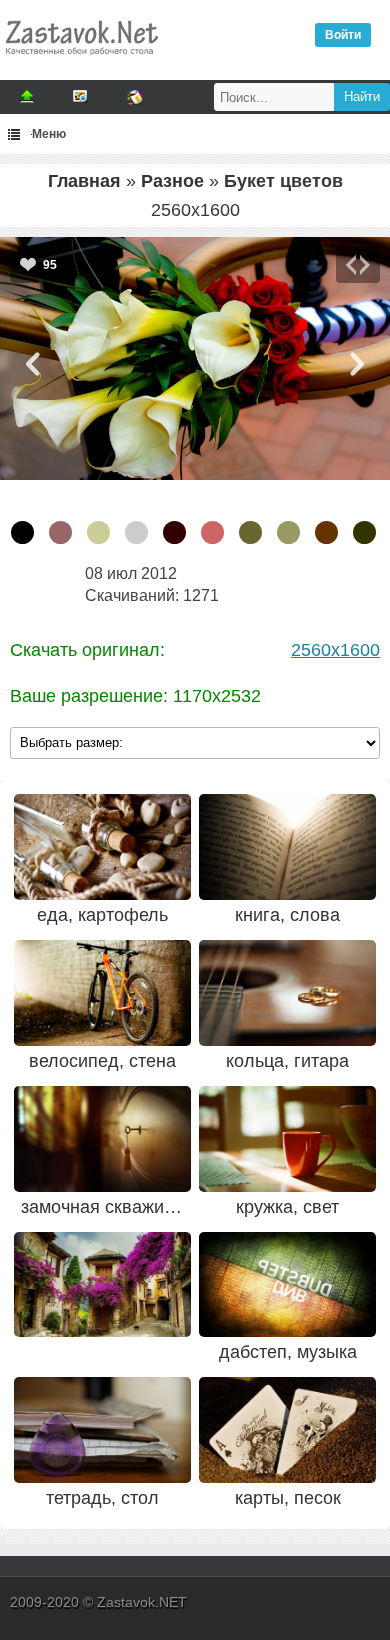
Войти (343, 35)
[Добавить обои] (27, 97)
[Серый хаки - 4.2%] (250, 532)
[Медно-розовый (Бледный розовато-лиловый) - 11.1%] (60, 532)
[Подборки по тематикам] (81, 97)
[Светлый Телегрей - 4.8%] (136, 532)
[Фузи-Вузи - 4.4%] (212, 532)
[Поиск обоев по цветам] (135, 97)
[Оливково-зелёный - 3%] (364, 532)
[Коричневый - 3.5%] (326, 532)
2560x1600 (335, 650)
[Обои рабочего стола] (81, 60)
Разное (172, 181)
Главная (84, 181)
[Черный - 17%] (22, 532)
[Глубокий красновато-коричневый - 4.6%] (174, 532)
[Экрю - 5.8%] (98, 532)
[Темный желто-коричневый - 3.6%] (288, 532)
